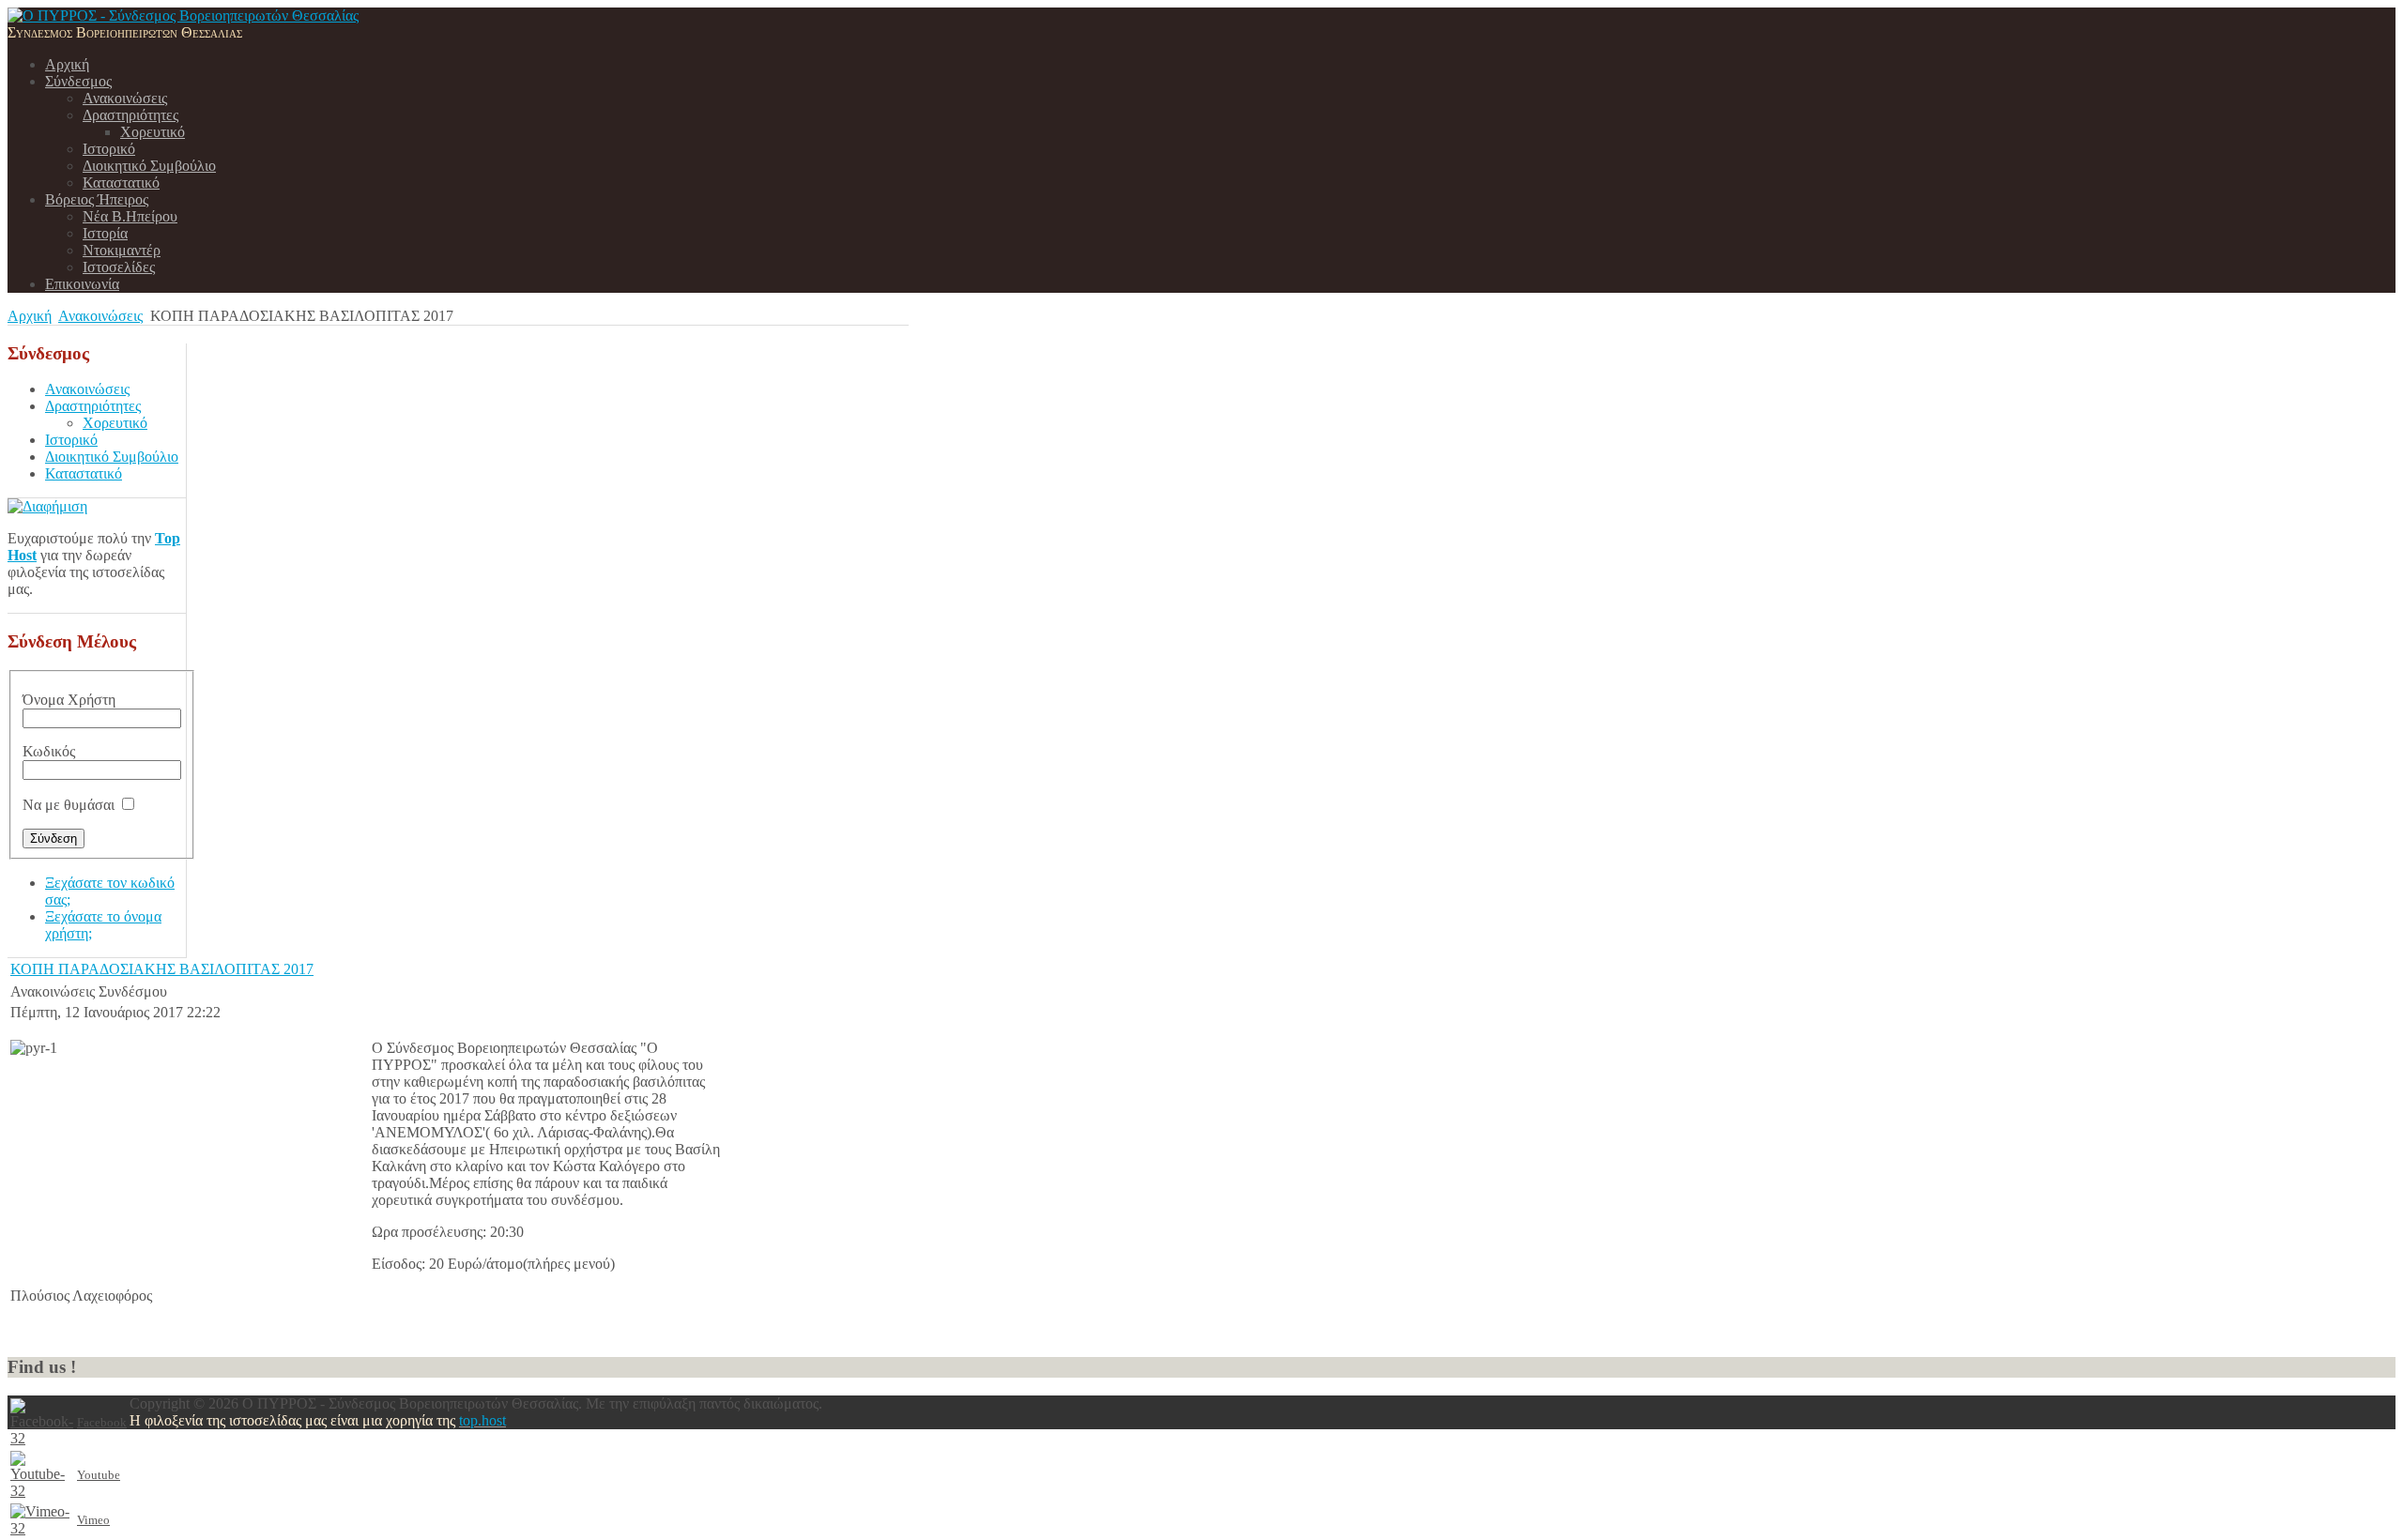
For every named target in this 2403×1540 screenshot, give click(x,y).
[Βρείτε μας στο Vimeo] (42, 1528)
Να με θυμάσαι (69, 805)
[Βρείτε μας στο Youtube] (42, 1491)
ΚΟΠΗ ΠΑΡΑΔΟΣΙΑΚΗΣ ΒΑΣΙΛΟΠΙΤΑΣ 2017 (162, 969)
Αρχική (30, 316)
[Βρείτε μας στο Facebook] (42, 1438)
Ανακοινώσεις (100, 316)
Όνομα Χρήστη (69, 700)
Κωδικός (49, 751)
